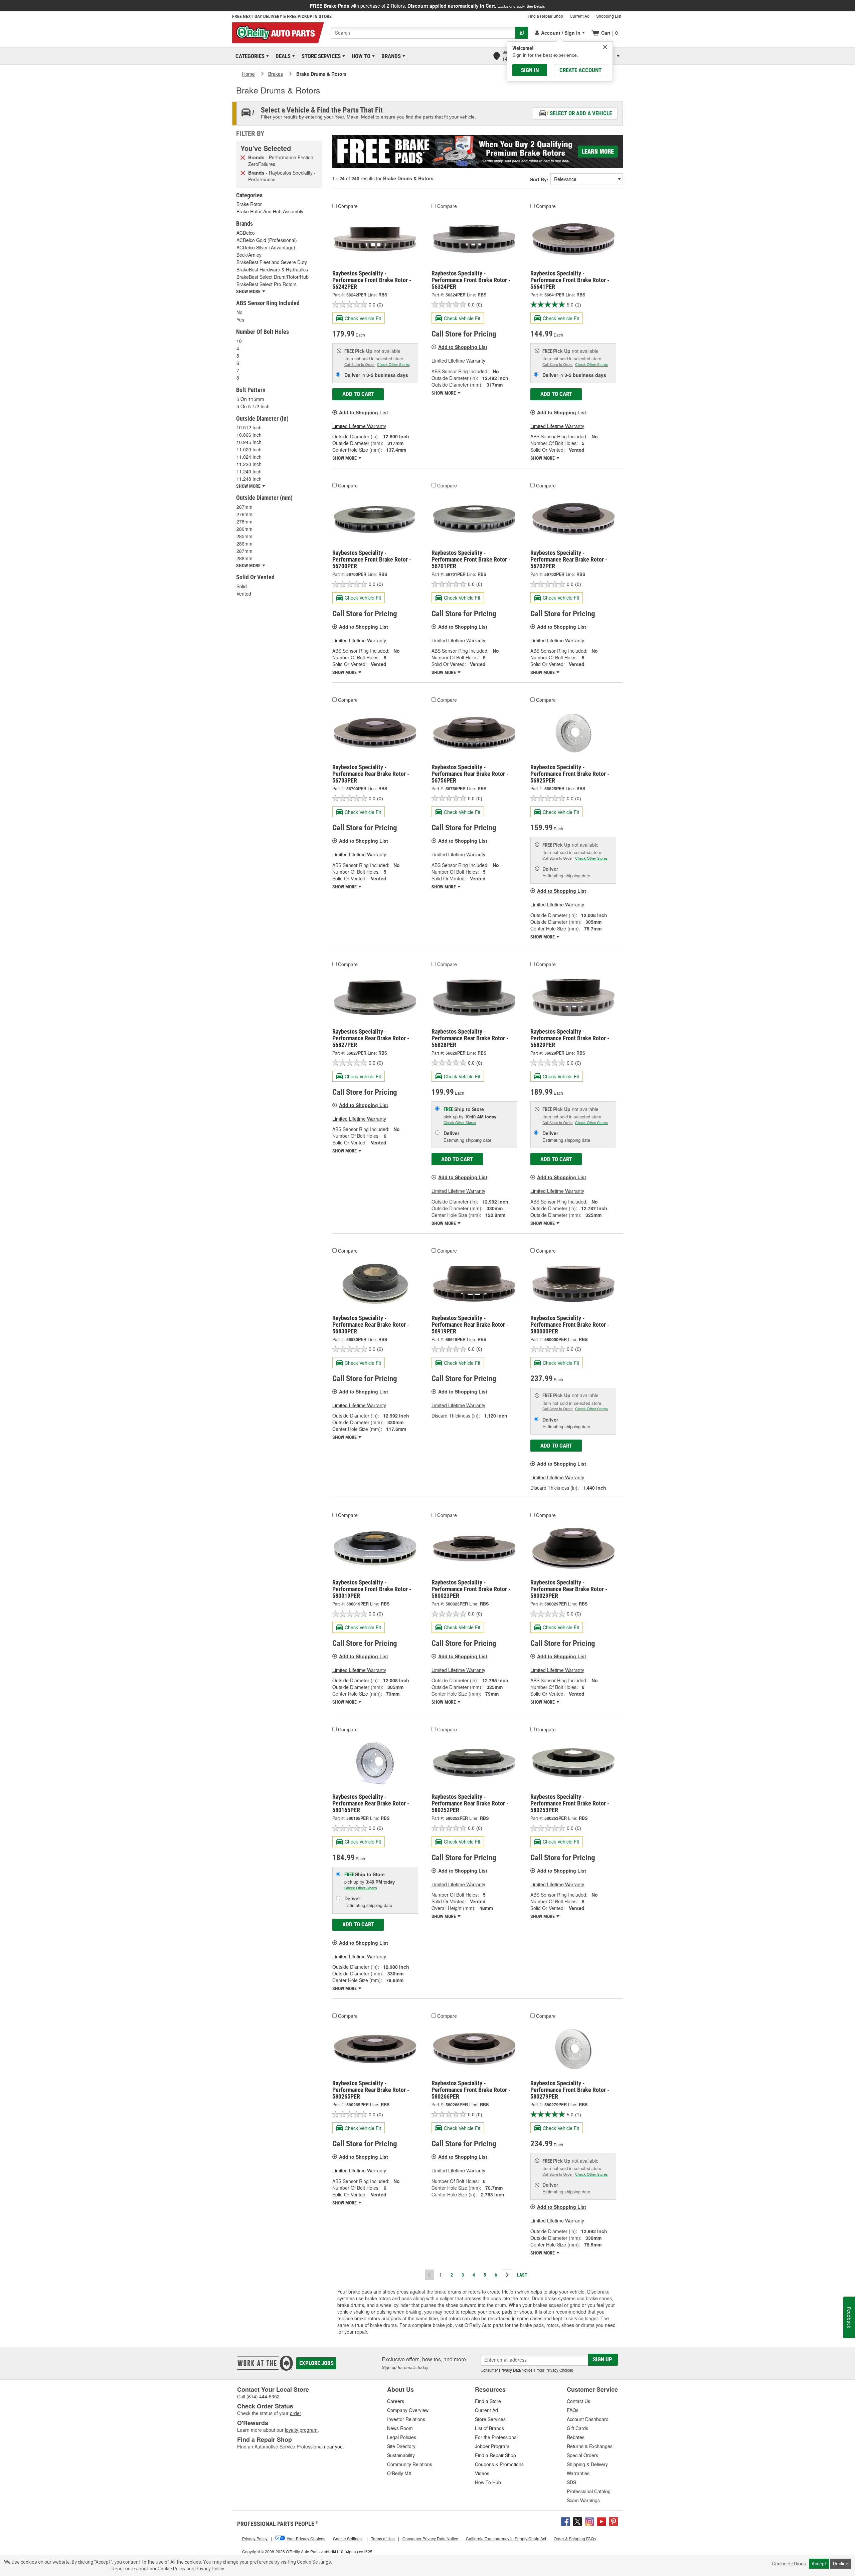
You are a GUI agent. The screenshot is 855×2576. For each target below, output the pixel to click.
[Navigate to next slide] (853, 6)
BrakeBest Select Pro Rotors (267, 284)
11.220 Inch (249, 464)
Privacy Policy (210, 2569)
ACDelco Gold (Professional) (267, 240)
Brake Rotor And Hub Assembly (270, 211)
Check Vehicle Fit (363, 318)
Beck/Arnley (249, 255)
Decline (841, 2564)
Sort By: (539, 179)
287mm (244, 551)
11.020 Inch (249, 449)
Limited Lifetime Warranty (359, 426)
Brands (390, 56)
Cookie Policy (172, 2569)
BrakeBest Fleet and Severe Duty (272, 262)
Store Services (320, 56)
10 (239, 341)
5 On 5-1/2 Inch (253, 406)
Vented (244, 594)
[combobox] (423, 33)
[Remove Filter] (243, 157)
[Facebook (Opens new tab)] (565, 2521)
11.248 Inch (249, 479)
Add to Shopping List (364, 412)
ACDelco (246, 233)
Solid (242, 586)
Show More (345, 458)
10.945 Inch (249, 442)
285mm (244, 536)
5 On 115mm (250, 399)
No (239, 312)
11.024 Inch (249, 457)
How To (360, 56)
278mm (244, 521)
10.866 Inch (249, 435)
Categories (249, 56)
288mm (244, 558)
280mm (244, 529)
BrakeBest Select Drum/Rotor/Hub (273, 277)
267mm (244, 507)
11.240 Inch (249, 471)
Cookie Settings (789, 2564)
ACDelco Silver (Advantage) (266, 247)
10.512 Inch (249, 427)
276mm (244, 514)
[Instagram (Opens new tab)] (589, 2521)
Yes (240, 319)
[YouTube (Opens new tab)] (602, 2521)
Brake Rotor (249, 204)
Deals (282, 56)
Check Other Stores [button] (393, 364)
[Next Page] (507, 2275)
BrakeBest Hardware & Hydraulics (272, 269)
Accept (819, 2564)
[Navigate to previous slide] (2, 6)
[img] (605, 47)
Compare (348, 206)
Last (522, 2275)
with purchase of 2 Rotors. (427, 6)
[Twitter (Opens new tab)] (577, 2521)
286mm (244, 544)
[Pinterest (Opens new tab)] (614, 2521)
